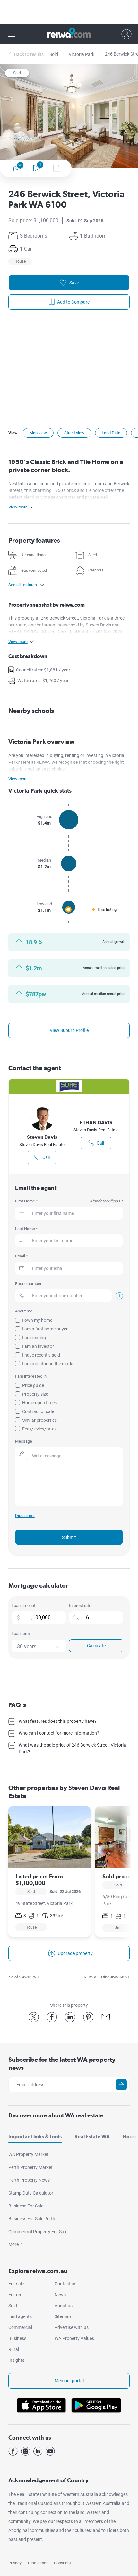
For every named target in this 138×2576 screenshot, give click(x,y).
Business (17, 2338)
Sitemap (63, 2316)
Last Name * (26, 1229)
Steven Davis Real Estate (42, 1144)
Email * (22, 1256)
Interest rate (80, 1606)
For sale (16, 2284)
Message (24, 1441)
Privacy (15, 2563)
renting (73, 755)
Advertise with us (72, 2327)
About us (64, 2306)
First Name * (69, 1201)
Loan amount (23, 1606)
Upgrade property (75, 1953)
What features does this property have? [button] (58, 1721)
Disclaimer (38, 2563)
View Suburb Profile (69, 1030)
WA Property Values (74, 2338)
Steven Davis (42, 1137)
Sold (54, 54)
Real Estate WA (92, 2137)
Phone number (28, 1284)
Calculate (96, 1646)
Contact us (65, 2284)
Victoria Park (82, 54)
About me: (24, 1311)
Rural (14, 2349)
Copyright (62, 2563)
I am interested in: (31, 1376)
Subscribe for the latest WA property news (62, 2064)
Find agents (20, 2316)
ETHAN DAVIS (96, 1123)
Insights (16, 2360)
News (60, 2295)
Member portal (69, 2381)
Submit (69, 1537)
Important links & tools (35, 2137)
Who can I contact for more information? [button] (59, 1733)
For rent (16, 2295)
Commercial (20, 2327)
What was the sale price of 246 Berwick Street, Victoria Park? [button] (72, 1748)
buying (56, 755)
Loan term (21, 1634)
